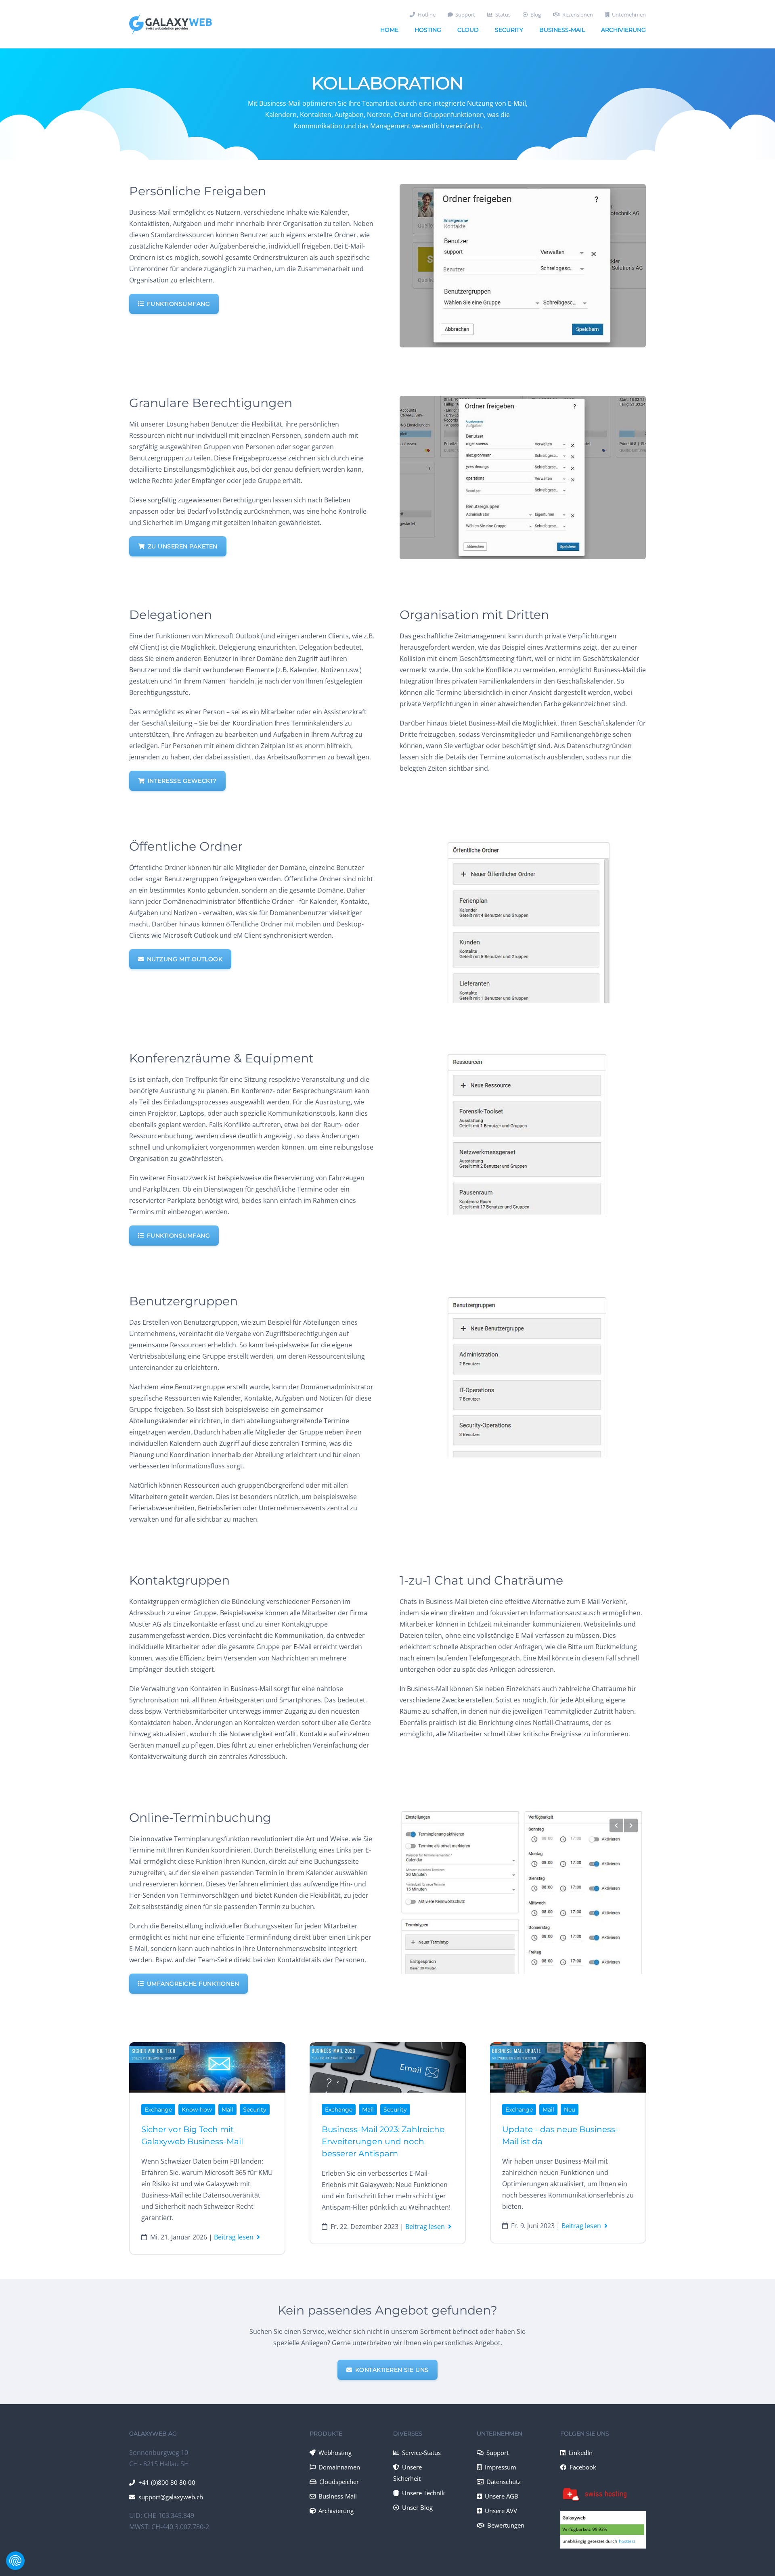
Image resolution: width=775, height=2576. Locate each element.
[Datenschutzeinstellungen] (15, 2561)
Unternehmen (629, 15)
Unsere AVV (501, 2511)
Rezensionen (578, 15)
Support (465, 15)
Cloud (468, 30)
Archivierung (623, 30)
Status (503, 15)
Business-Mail (562, 30)
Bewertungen (506, 2525)
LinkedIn (581, 2453)
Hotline (427, 15)
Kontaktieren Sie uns (392, 2370)
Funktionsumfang (179, 304)
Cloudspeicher (339, 2482)
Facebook (583, 2467)
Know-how (197, 2110)
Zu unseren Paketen (183, 546)
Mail (227, 2110)
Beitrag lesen (234, 2237)
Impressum (501, 2467)
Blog (536, 15)
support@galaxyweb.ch (171, 2497)
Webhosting (335, 2453)
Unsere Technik (423, 2493)
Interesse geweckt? (182, 781)
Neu (570, 2110)
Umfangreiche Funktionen (193, 1984)
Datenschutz (504, 2482)
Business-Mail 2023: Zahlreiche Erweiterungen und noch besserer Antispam (383, 2141)
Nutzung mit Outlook (185, 959)
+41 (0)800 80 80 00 (167, 2482)
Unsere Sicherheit (408, 2473)
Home (389, 30)
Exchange (158, 2110)
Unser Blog (417, 2507)
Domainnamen (339, 2467)
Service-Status (421, 2453)
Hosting (428, 30)
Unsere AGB (502, 2496)
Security (509, 30)
